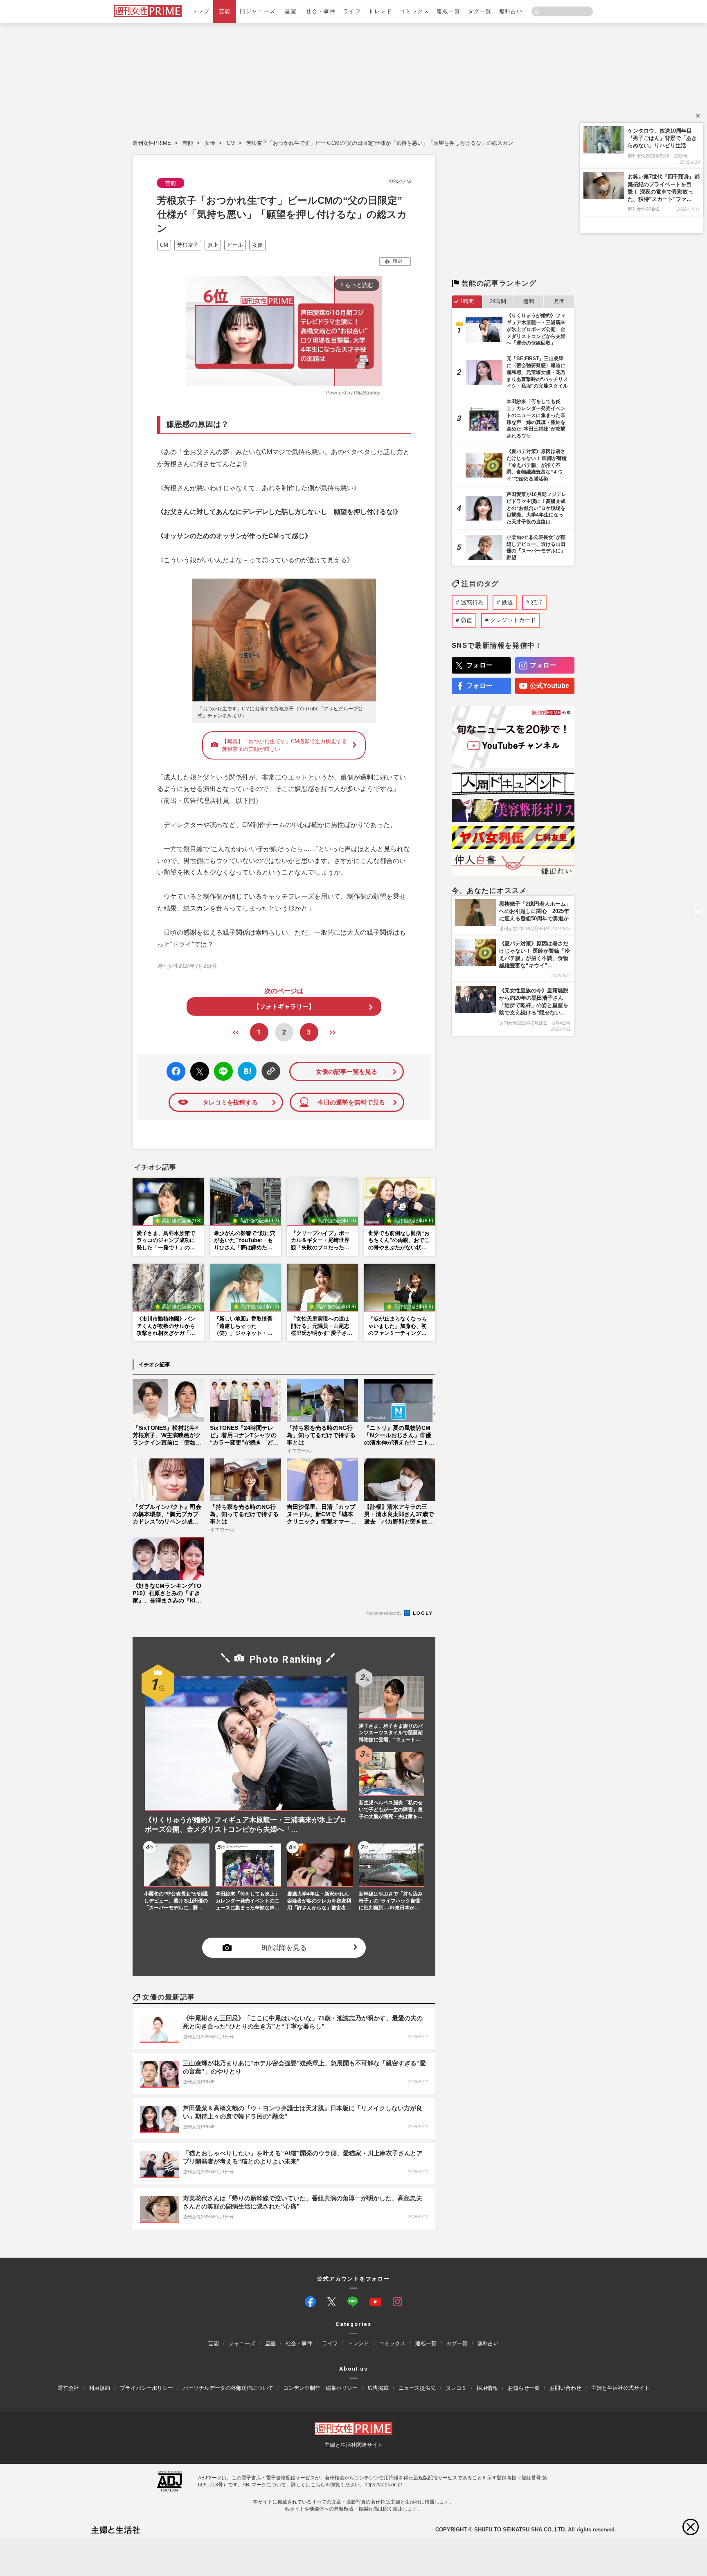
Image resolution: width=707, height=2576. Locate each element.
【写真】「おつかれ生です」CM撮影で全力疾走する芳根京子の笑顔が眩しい (284, 745)
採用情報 (487, 2388)
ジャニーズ (242, 2344)
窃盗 (466, 620)
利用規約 (99, 2388)
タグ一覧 (480, 11)
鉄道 (507, 602)
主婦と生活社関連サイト (354, 2445)
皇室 (291, 11)
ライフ (352, 11)
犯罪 (537, 602)
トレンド (380, 11)
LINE (220, 1065)
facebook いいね (176, 1072)
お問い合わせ (565, 2388)
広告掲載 (378, 2388)
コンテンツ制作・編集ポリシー (320, 2388)
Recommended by (384, 1613)
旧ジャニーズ (258, 11)
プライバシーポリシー (146, 2388)
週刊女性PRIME (152, 143)
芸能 (225, 11)
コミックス (414, 11)
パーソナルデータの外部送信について (228, 2388)
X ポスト (198, 1069)
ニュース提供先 (417, 2388)
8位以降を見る (284, 1948)
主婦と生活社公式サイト (620, 2388)
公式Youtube (549, 686)
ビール (235, 245)
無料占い (511, 11)
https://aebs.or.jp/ (383, 2485)
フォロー (480, 665)
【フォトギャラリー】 (284, 1006)
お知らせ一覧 (524, 2388)
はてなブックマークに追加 (246, 1072)
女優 (210, 143)
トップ (201, 11)
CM (231, 143)
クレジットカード (513, 620)
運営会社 (68, 2388)
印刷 (397, 261)
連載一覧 (448, 11)
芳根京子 (188, 245)
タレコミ (456, 2388)
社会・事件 (321, 11)
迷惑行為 (472, 602)
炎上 (213, 245)
